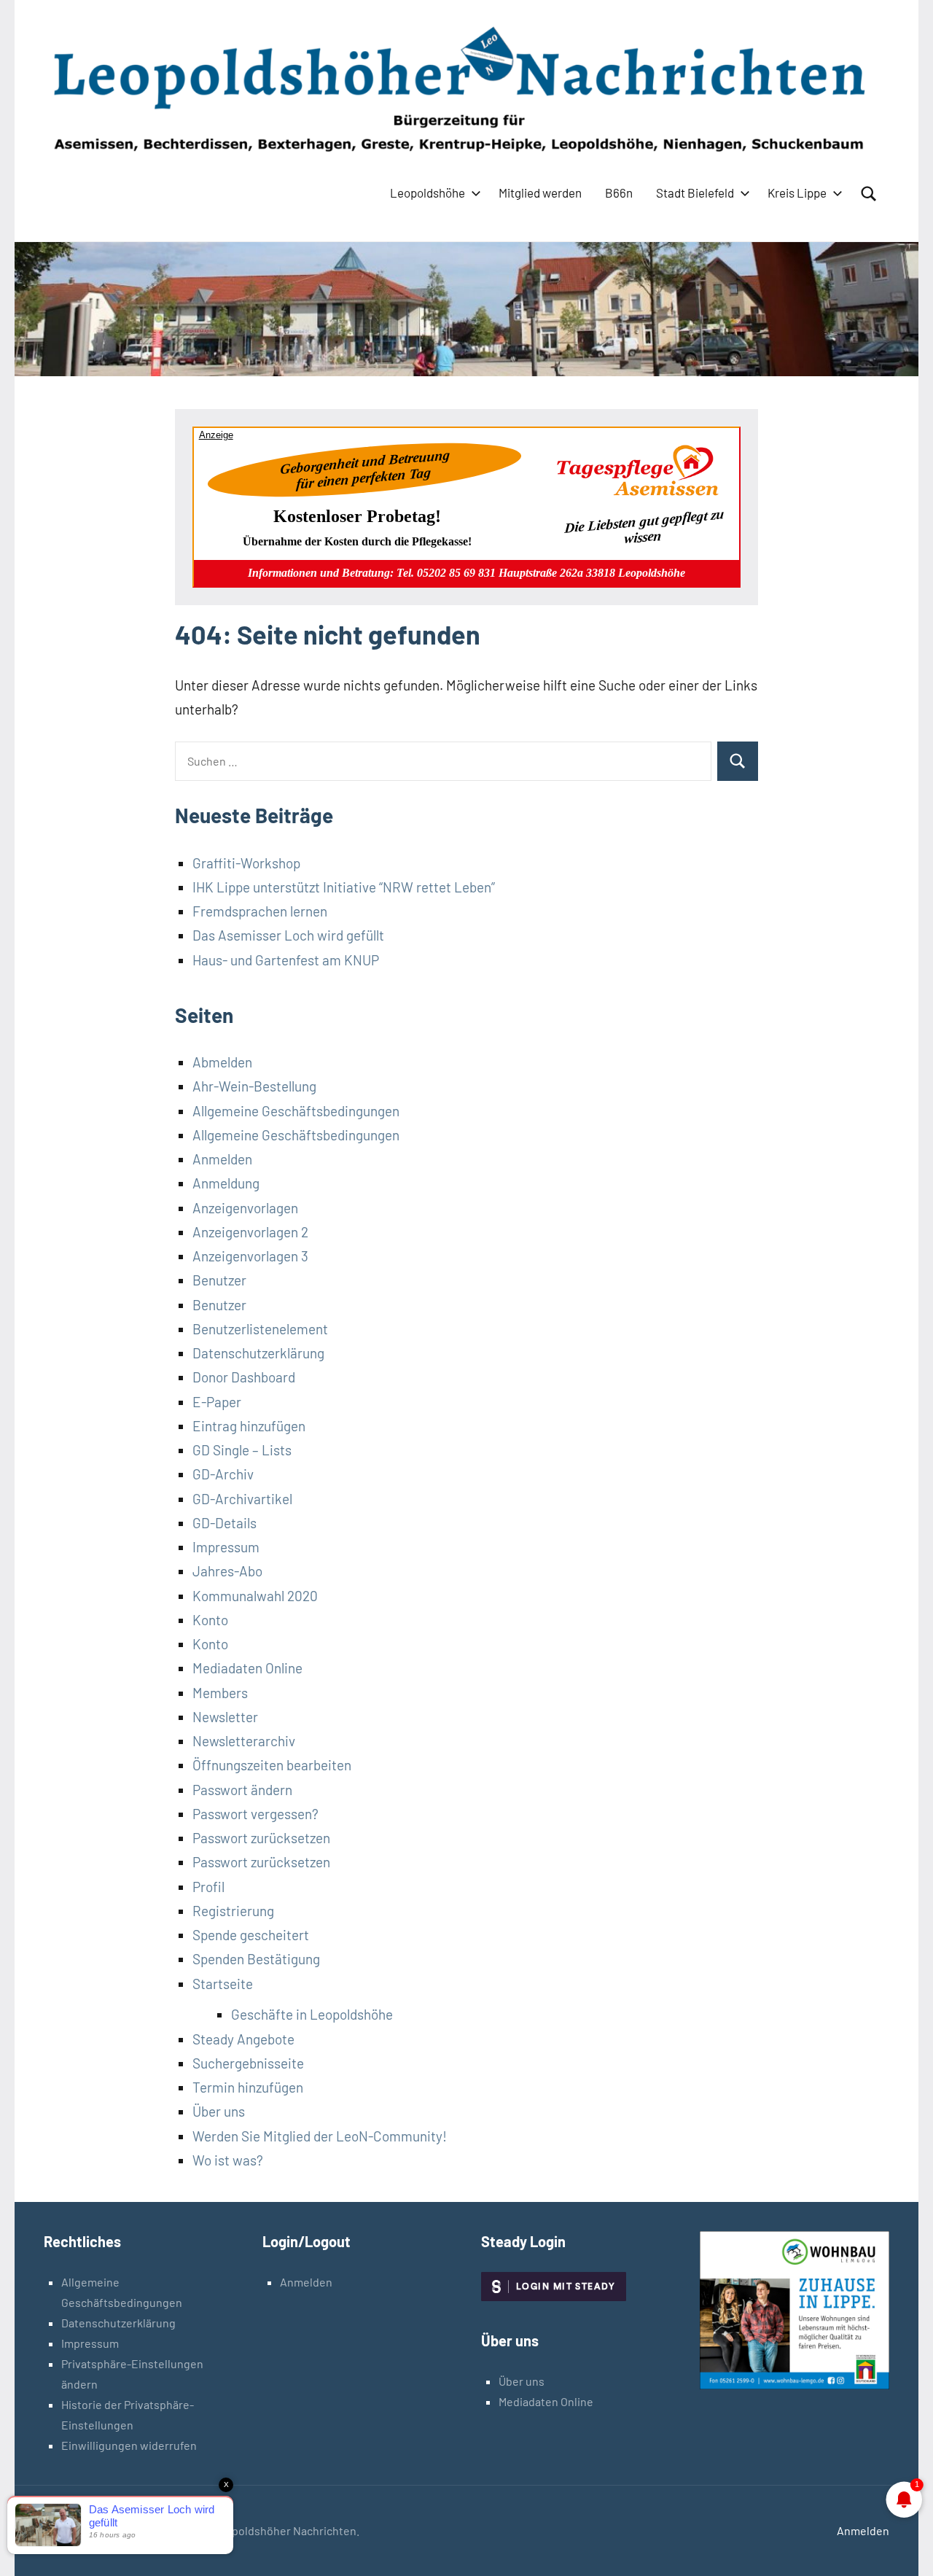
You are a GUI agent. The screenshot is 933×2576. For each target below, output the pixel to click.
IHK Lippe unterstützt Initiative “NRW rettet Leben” (344, 887)
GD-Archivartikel (242, 1499)
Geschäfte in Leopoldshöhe (312, 2014)
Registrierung (233, 1911)
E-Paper (217, 1402)
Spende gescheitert (251, 1935)
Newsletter (225, 1717)
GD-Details (225, 1523)
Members (220, 1693)
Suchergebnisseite (248, 2063)
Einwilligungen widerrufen (129, 2445)
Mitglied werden (540, 192)
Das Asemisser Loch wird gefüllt (288, 935)
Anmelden (222, 1159)
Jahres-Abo (227, 1571)
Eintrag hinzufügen (249, 1426)
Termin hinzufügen (248, 2087)
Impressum (226, 1547)
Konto (210, 1620)
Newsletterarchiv (244, 1741)
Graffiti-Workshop (246, 863)
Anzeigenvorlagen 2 (250, 1232)
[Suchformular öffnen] (869, 194)
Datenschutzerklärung (258, 1353)
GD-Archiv (223, 1474)
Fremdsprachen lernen (260, 911)
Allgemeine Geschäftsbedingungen (296, 1111)
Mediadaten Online (247, 1668)
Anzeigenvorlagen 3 (250, 1256)
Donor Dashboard (244, 1377)
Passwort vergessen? (255, 1814)
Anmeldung (226, 1183)
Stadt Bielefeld (695, 192)
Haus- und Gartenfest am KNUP (286, 960)
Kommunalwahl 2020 (255, 1596)
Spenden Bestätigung (256, 1959)
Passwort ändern (242, 1790)
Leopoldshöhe (428, 192)
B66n (619, 192)
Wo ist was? (228, 2160)
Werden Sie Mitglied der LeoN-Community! (320, 2136)
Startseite (223, 1984)
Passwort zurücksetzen (261, 1838)
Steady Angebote (243, 2039)
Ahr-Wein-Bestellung (254, 1086)
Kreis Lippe (797, 192)
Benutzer (219, 1280)
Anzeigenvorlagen (245, 1208)
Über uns (219, 2111)
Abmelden (222, 1062)
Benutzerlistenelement (260, 1329)
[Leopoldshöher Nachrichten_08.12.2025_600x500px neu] (795, 2385)
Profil (208, 1887)
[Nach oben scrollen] (903, 2546)
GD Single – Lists (242, 1450)
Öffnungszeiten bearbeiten (272, 1765)
